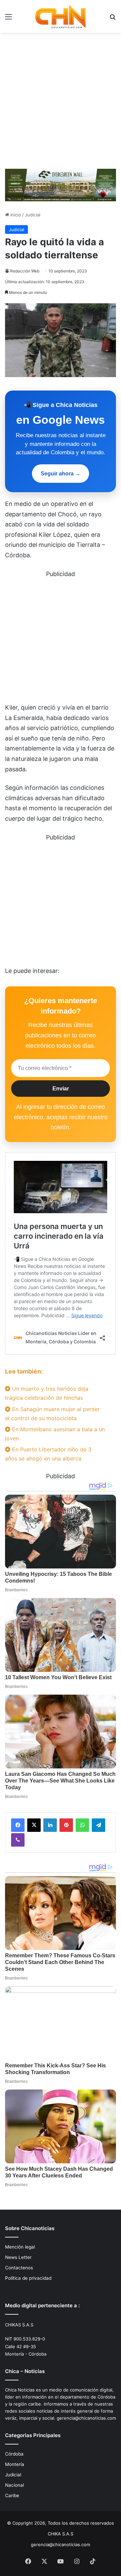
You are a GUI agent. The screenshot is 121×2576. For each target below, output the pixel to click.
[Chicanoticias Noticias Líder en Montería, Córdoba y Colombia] (61, 16)
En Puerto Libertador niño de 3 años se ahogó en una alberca (48, 1454)
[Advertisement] (61, 103)
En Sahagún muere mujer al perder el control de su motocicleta (52, 1414)
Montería (15, 2464)
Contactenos (19, 2268)
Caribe (12, 2495)
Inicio (15, 215)
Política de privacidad (28, 2278)
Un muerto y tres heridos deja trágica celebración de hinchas (47, 1393)
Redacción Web (25, 271)
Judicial (33, 215)
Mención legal (20, 2247)
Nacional (14, 2485)
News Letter (18, 2257)
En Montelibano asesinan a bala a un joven (55, 1434)
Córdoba (14, 2454)
